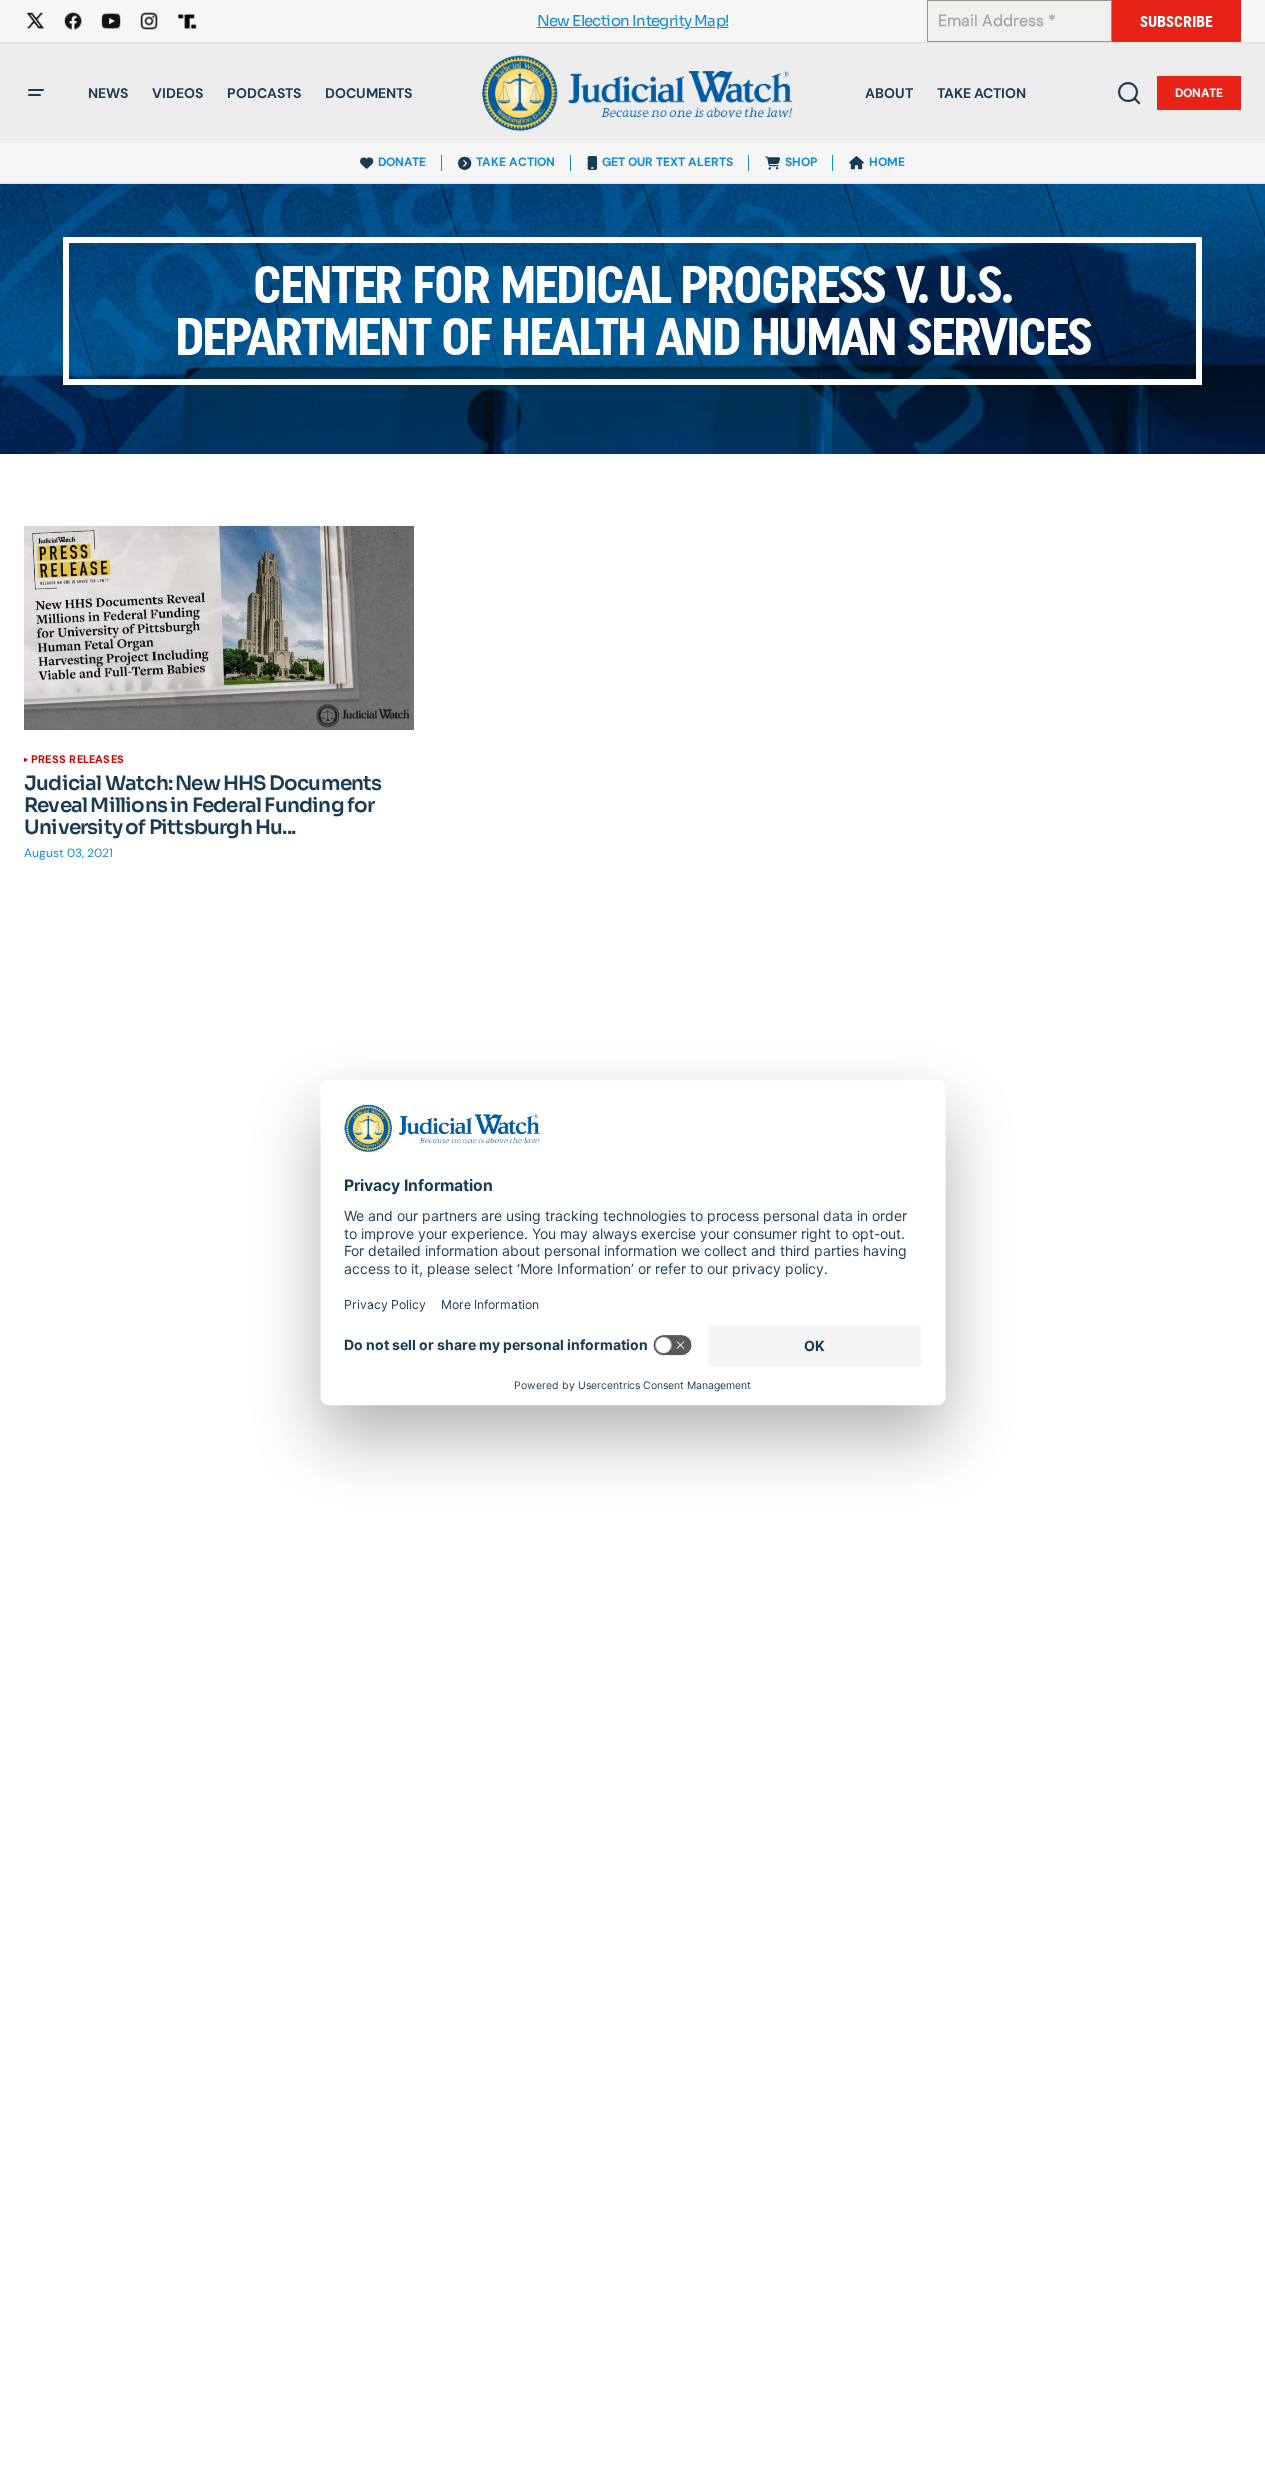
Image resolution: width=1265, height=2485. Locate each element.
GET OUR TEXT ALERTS (667, 162)
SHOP (801, 162)
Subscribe (1176, 21)
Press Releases (77, 759)
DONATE (402, 162)
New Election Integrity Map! (633, 21)
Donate (1199, 93)
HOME (887, 162)
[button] (36, 93)
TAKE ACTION (515, 162)
